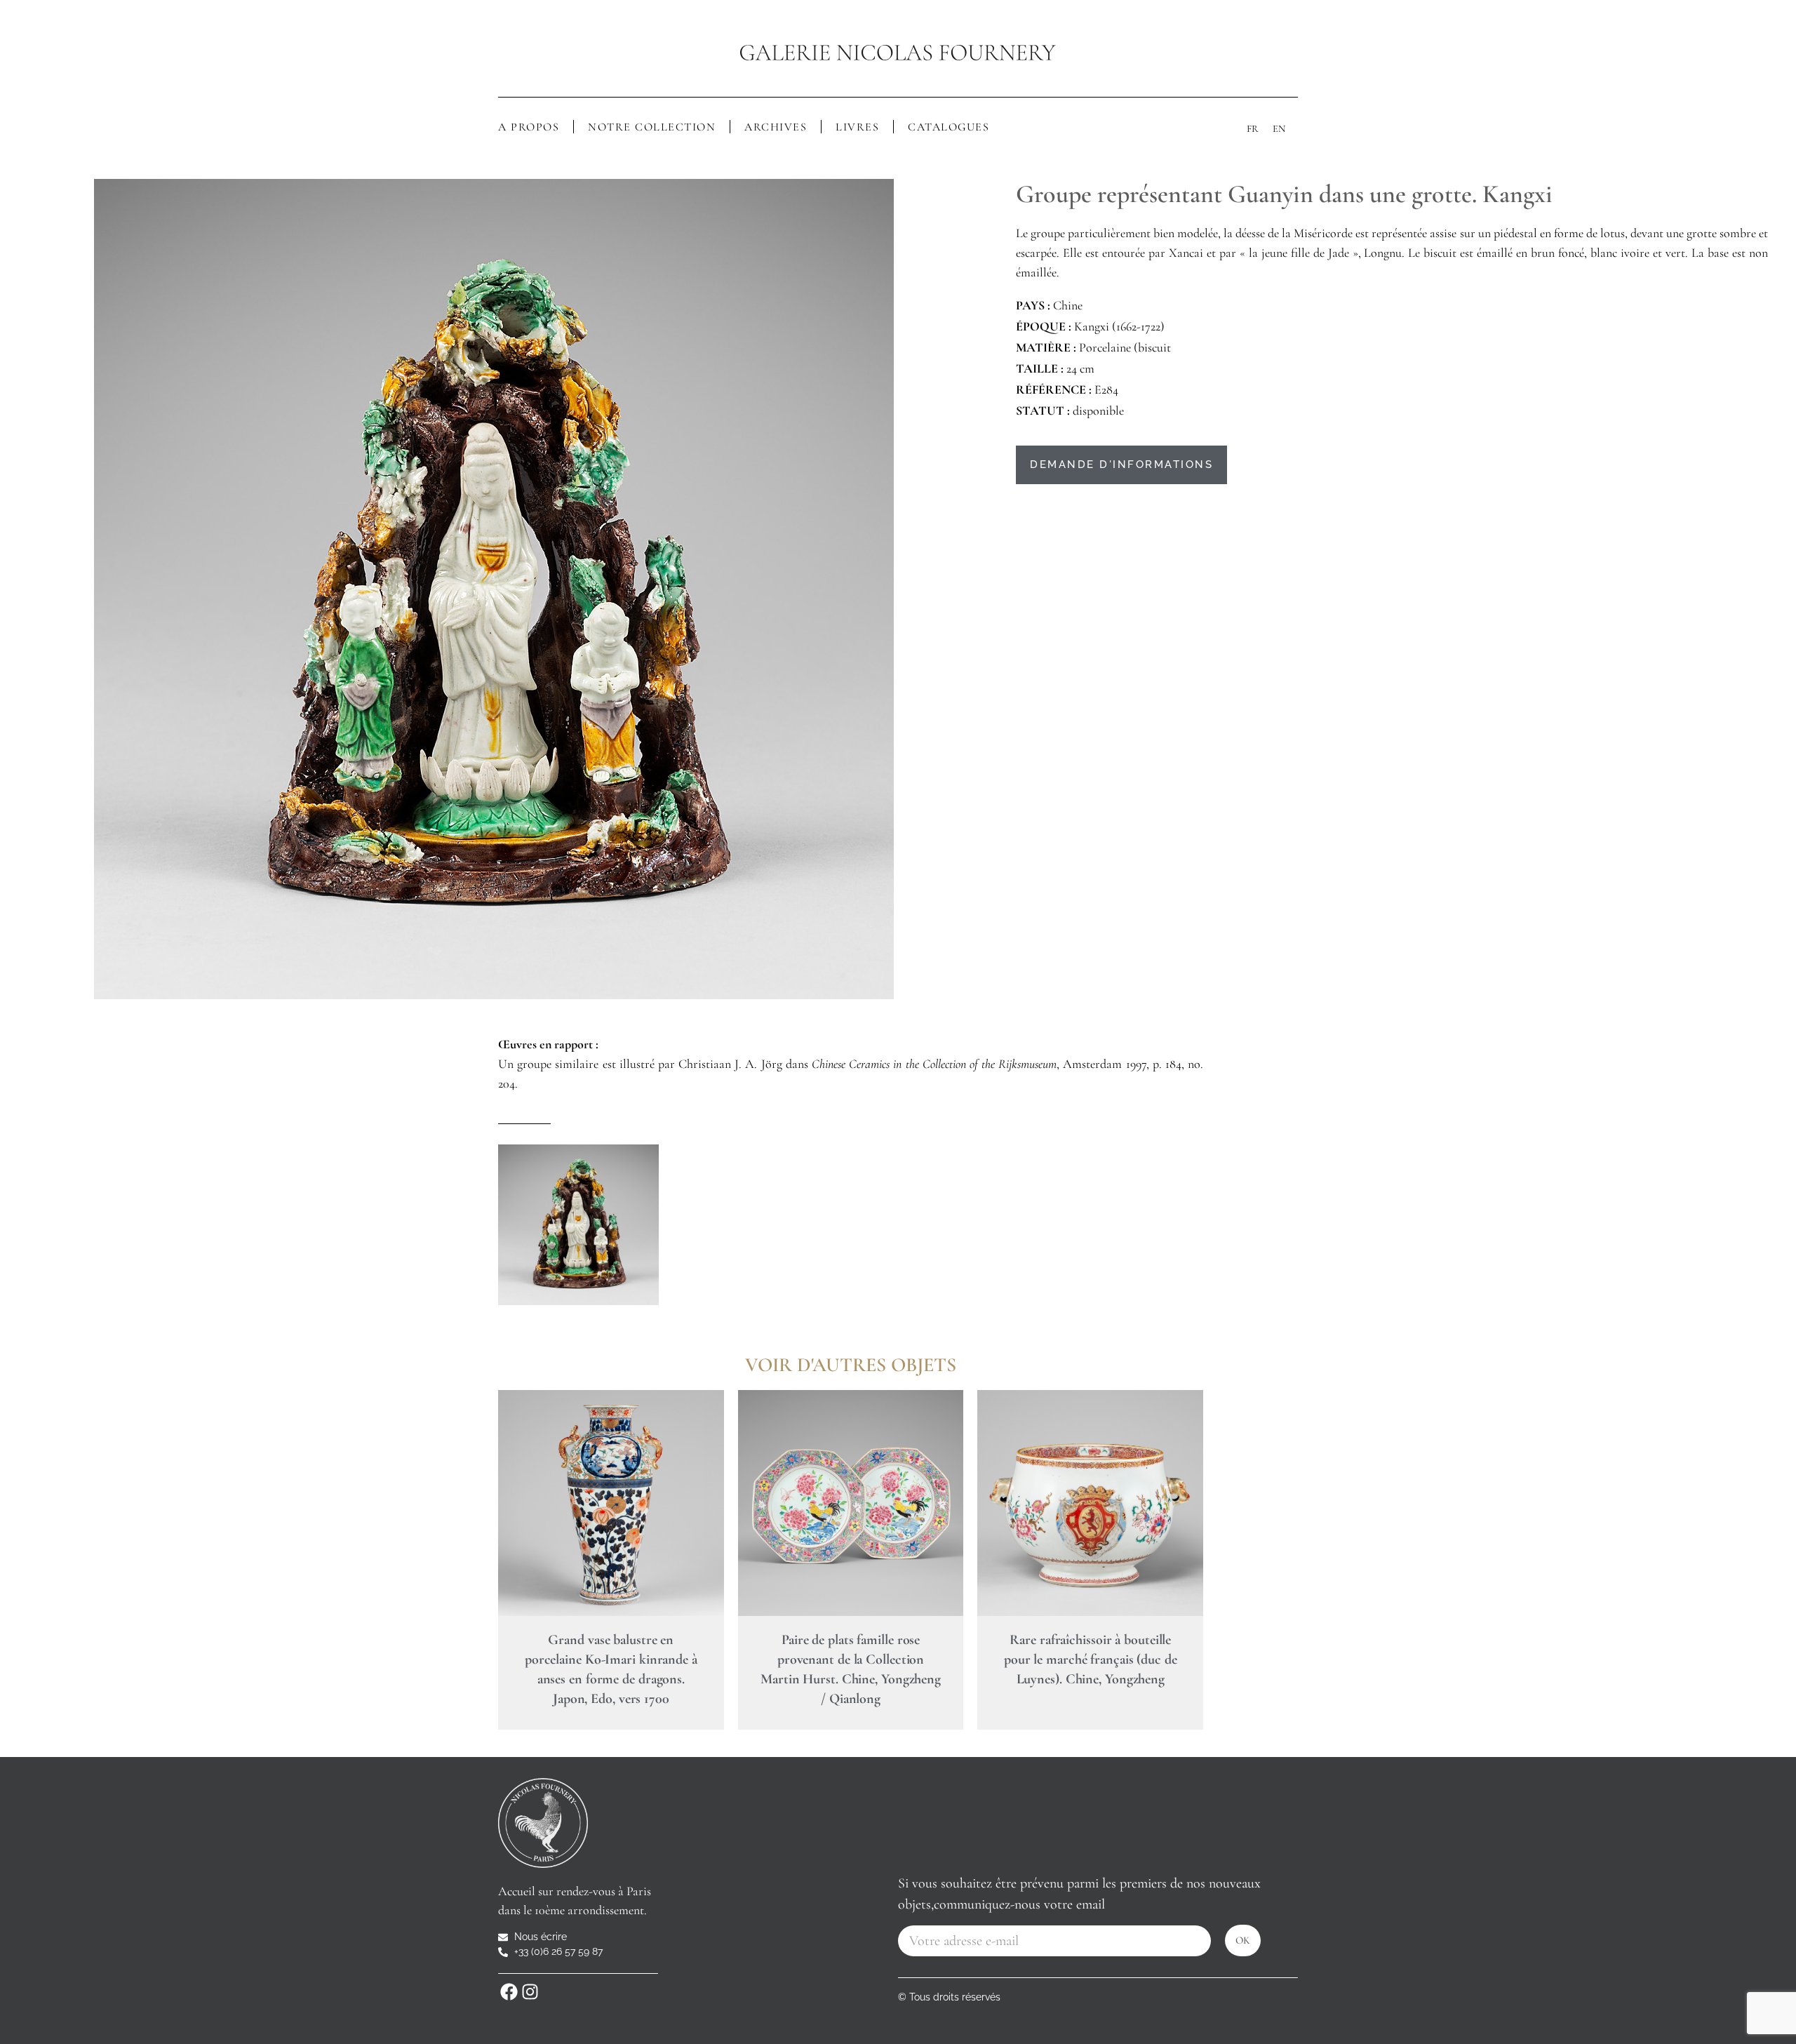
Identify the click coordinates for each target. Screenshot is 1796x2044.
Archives (776, 127)
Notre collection (652, 127)
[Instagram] (530, 1991)
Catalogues (949, 127)
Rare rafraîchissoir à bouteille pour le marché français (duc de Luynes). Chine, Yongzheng (1091, 1659)
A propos (529, 127)
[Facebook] (509, 1991)
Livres (857, 127)
